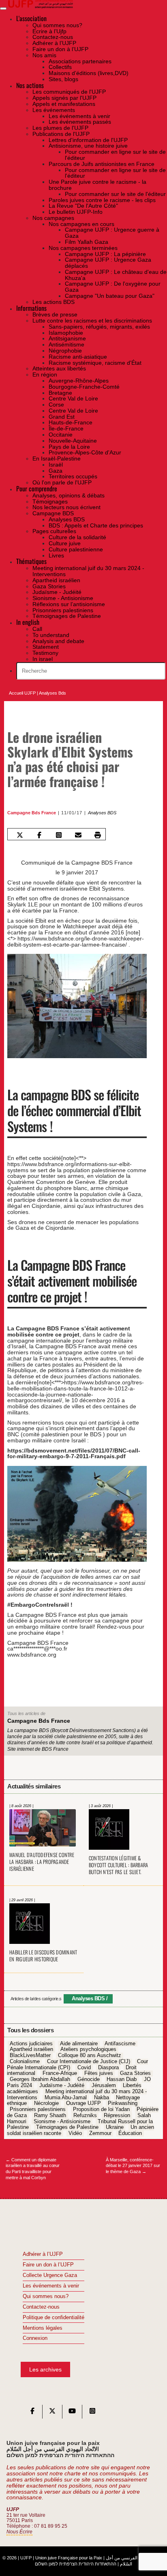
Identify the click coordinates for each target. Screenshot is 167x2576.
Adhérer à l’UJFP (43, 2254)
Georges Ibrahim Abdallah (40, 2080)
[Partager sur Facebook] (40, 835)
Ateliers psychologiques (88, 2050)
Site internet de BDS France (38, 1749)
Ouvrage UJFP (83, 2104)
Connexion (35, 2338)
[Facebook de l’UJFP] (32, 2413)
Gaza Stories (135, 2074)
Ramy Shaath (50, 2115)
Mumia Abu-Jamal (66, 2098)
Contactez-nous (41, 2307)
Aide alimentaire (79, 2044)
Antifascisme (120, 2044)
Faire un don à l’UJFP (48, 2265)
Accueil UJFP (22, 693)
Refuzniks (85, 2115)
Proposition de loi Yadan (101, 2109)
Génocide (89, 2080)
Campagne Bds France (32, 813)
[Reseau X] (52, 2413)
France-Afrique (60, 2074)
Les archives (45, 2369)
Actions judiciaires (31, 2044)
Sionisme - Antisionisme (62, 2122)
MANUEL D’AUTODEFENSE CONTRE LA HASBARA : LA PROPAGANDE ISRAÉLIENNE (42, 1862)
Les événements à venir (51, 2286)
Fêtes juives (99, 2074)
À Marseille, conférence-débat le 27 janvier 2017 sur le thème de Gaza (133, 2166)
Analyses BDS (102, 813)
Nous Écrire (19, 2532)
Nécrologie (46, 2104)
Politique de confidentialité (54, 2318)
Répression (117, 2115)
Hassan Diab (122, 2080)
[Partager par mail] (78, 835)
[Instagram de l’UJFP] (92, 2413)
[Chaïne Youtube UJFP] (72, 2413)
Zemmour (100, 2134)
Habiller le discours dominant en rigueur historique (43, 1956)
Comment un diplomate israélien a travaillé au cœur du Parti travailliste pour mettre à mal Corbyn (33, 2169)
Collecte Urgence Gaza (50, 2275)
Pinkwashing (123, 2104)
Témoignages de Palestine (67, 2128)
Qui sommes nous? (46, 2296)
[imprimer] (98, 835)
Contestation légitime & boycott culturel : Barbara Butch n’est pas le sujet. (119, 1865)
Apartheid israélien (31, 2050)
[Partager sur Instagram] (59, 835)
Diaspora (108, 2068)
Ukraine (115, 2128)
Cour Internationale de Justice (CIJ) (89, 2062)
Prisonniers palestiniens (38, 2109)
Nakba (102, 2098)
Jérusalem (104, 2085)
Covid (84, 2068)
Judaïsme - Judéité (62, 2085)
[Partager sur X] (20, 835)
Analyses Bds (52, 693)
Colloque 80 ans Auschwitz (90, 2055)
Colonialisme (25, 2062)
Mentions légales (43, 2328)
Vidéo (75, 2134)
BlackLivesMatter (30, 2055)
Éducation (130, 2134)
